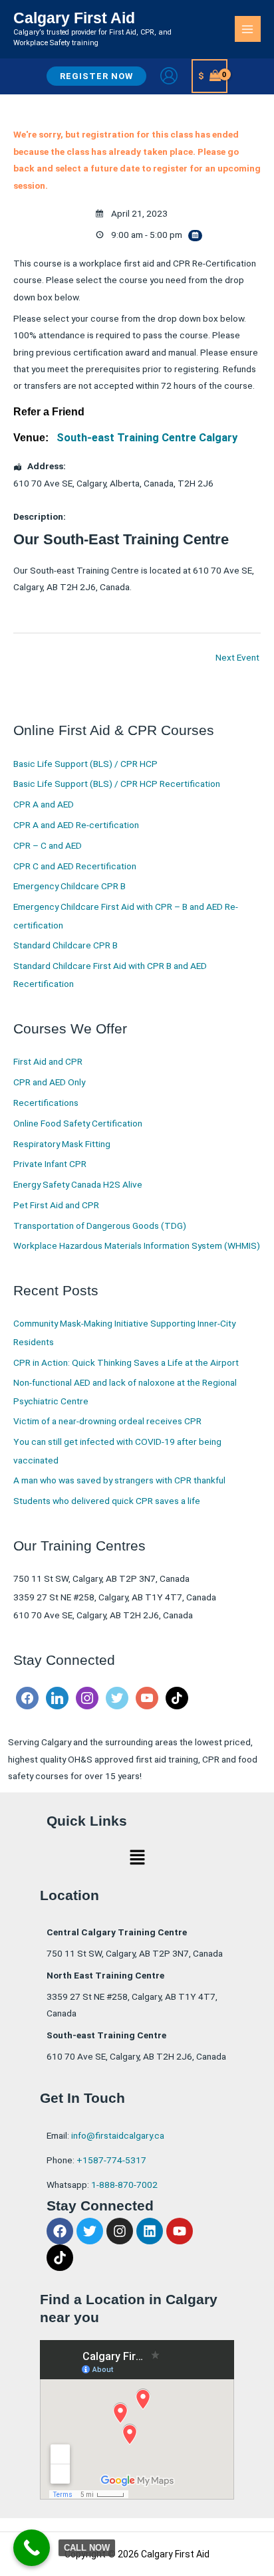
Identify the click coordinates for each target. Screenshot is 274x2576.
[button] (96, 76)
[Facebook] (27, 1697)
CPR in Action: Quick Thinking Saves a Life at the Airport (126, 1362)
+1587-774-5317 (111, 2160)
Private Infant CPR (50, 1164)
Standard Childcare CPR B (66, 945)
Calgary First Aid (74, 18)
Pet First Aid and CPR (56, 1205)
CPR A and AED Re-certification (76, 825)
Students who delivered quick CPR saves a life (107, 1501)
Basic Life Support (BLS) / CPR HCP (85, 764)
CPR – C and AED (48, 845)
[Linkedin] (57, 1697)
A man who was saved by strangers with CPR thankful (119, 1480)
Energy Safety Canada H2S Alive (78, 1184)
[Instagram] (87, 1697)
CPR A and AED (44, 804)
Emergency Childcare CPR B (69, 886)
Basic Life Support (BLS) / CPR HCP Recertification (117, 784)
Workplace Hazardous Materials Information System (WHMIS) (137, 1245)
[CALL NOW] (32, 2548)
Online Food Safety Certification (78, 1123)
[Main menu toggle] (248, 29)
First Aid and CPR (48, 1061)
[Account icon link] (169, 76)
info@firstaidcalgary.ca (118, 2135)
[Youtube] (147, 1697)
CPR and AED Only (49, 1082)
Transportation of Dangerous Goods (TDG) (100, 1226)
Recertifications (46, 1103)
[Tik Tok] (177, 1697)
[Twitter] (117, 1697)
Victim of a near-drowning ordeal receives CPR (107, 1421)
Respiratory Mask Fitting (62, 1144)
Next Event (237, 657)
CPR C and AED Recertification (75, 866)
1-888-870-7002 (124, 2185)
